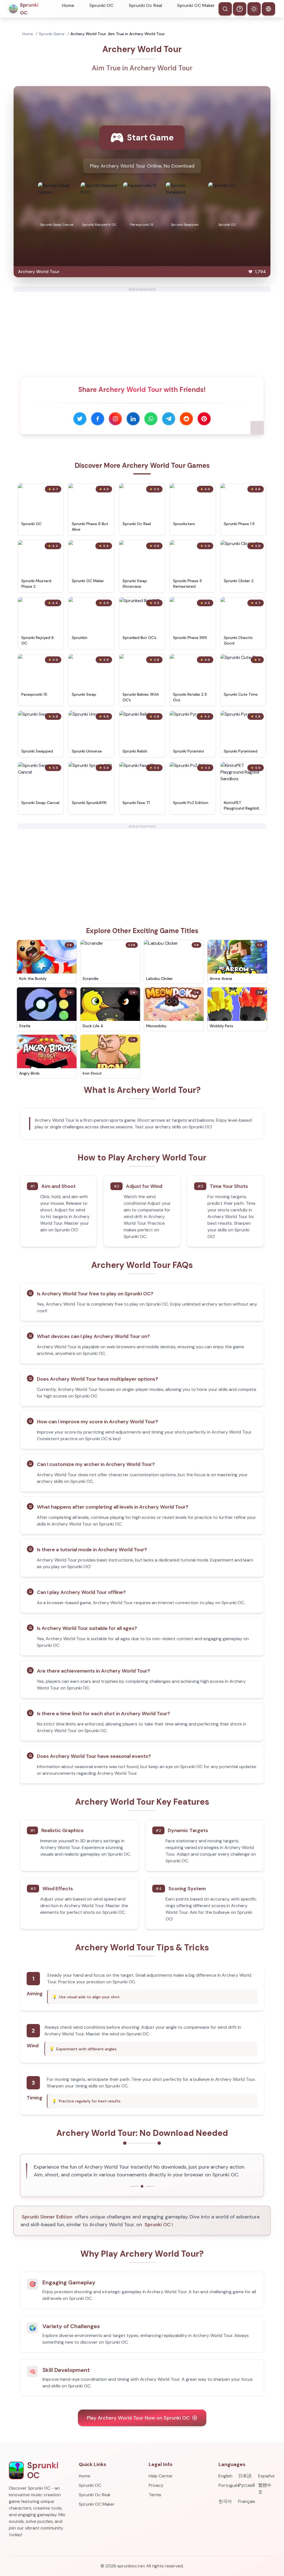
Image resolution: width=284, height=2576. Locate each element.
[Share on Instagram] (115, 419)
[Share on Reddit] (186, 419)
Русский (247, 2485)
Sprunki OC (101, 5)
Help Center (161, 2476)
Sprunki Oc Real (145, 5)
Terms (155, 2495)
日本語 (245, 2476)
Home (68, 5)
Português (227, 2485)
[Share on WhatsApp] (151, 419)
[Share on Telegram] (169, 419)
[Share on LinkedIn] (133, 419)
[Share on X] (80, 419)
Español (266, 2476)
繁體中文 (265, 2489)
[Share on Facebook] (98, 419)
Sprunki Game (52, 34)
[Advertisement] (142, 331)
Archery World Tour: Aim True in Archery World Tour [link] (118, 34)
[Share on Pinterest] (204, 419)
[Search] (225, 9)
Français (247, 2501)
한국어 (225, 2501)
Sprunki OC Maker (196, 5)
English (225, 2476)
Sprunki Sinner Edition (47, 2217)
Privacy (156, 2485)
